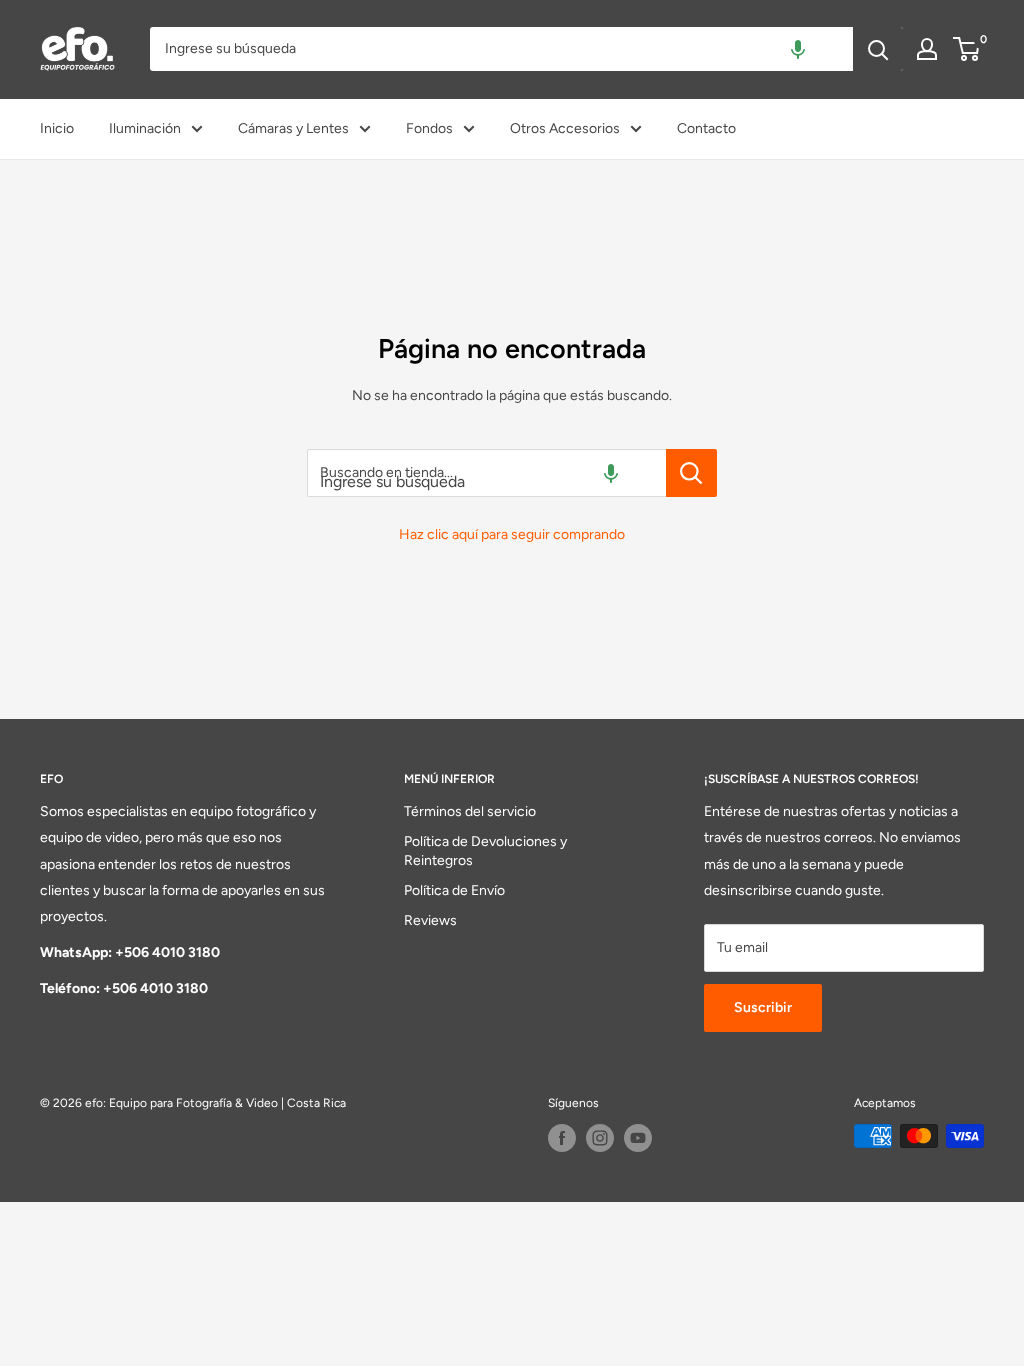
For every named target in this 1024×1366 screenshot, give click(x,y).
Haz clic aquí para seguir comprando (512, 534)
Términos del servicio (470, 811)
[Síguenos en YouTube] (638, 1138)
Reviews (430, 920)
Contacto (706, 128)
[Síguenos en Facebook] (562, 1138)
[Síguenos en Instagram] (600, 1138)
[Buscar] (878, 49)
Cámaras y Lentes (293, 128)
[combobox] (501, 49)
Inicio (57, 128)
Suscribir (763, 1007)
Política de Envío (454, 890)
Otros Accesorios (565, 128)
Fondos (429, 128)
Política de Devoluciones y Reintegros (485, 851)
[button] (798, 49)
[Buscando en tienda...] (691, 473)
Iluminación (145, 128)
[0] (967, 49)
